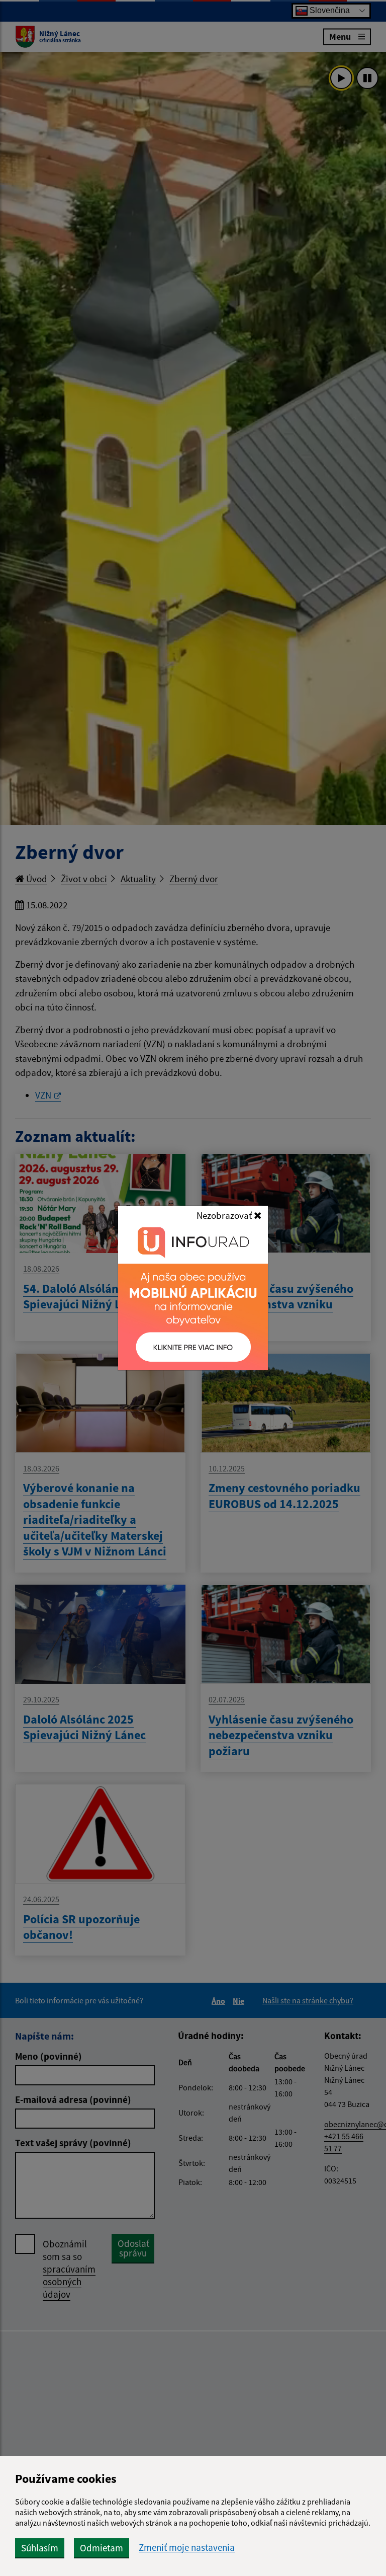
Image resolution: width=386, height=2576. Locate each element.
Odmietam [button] (102, 2548)
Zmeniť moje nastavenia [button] (187, 2548)
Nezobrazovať (225, 1215)
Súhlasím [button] (40, 2548)
